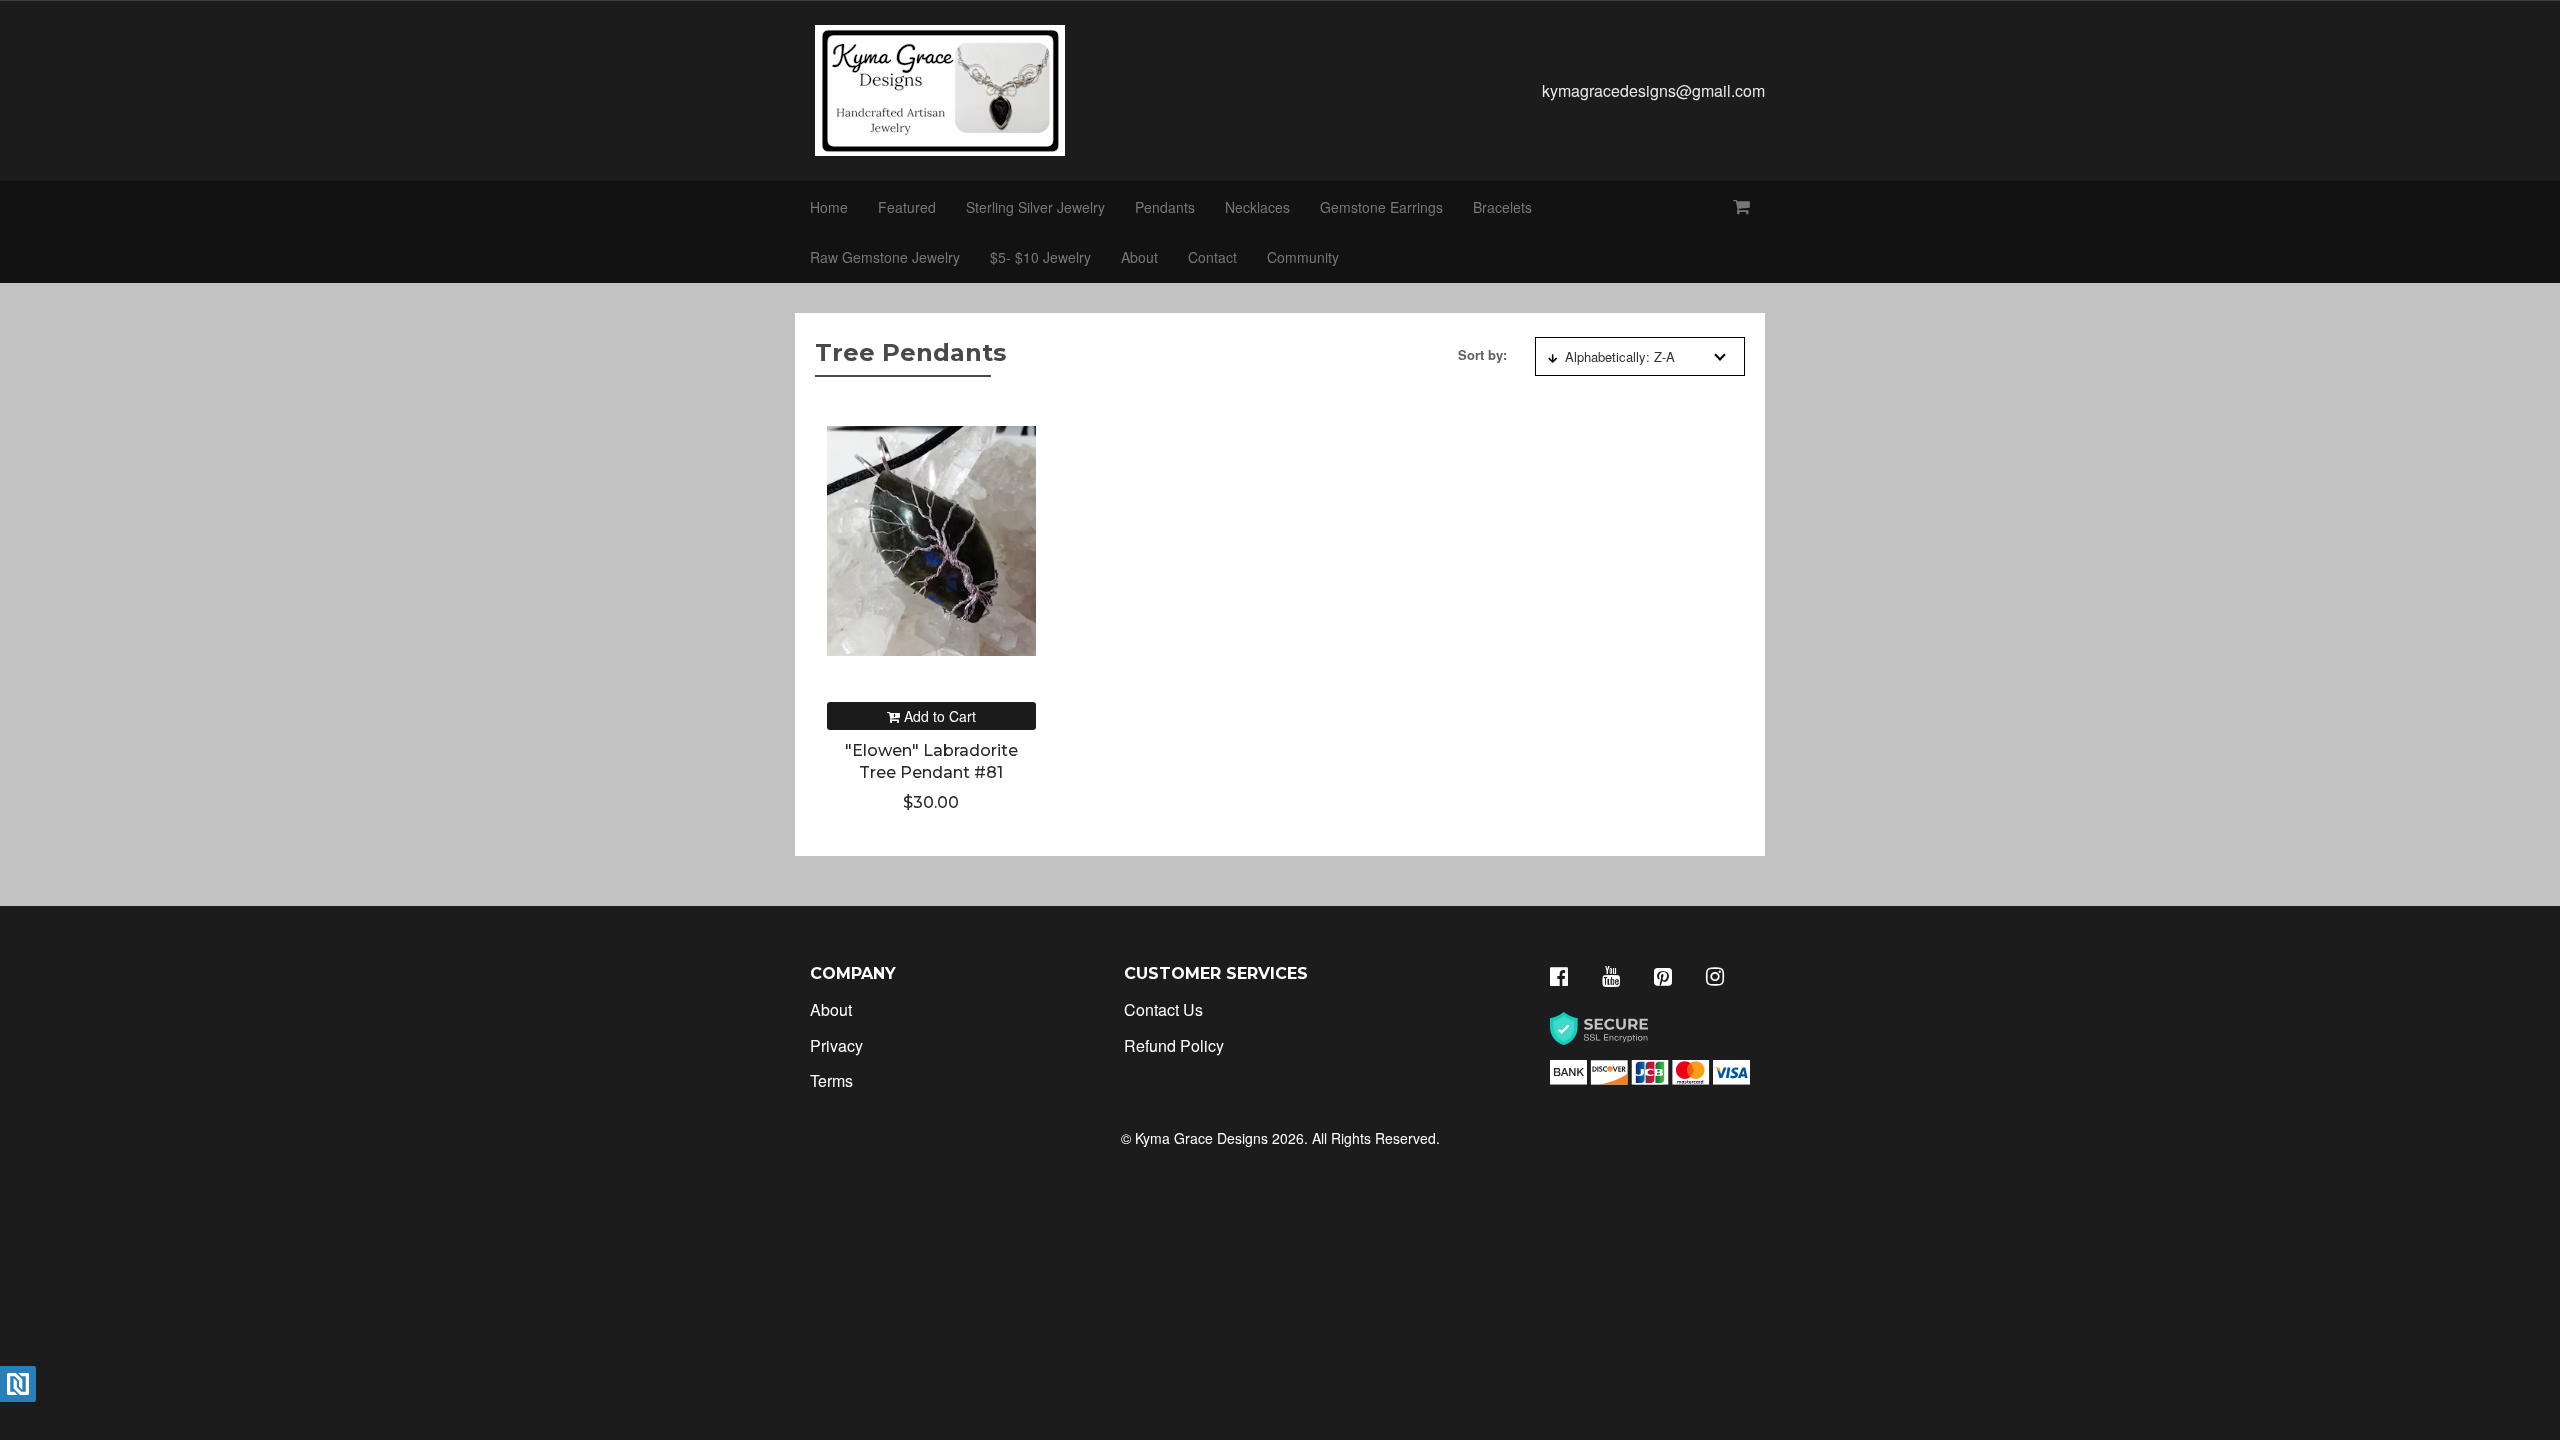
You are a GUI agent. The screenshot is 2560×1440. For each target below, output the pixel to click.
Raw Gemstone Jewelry (885, 257)
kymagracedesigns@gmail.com (1653, 90)
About (1139, 257)
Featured (907, 207)
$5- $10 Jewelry (1040, 257)
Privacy (836, 1045)
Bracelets (1502, 207)
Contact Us (1163, 1009)
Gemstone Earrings (1381, 207)
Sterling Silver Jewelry (1035, 207)
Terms (831, 1080)
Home (829, 207)
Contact (1212, 257)
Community (1303, 257)
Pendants (1165, 207)
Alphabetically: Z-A (1620, 356)
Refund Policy (1174, 1045)
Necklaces (1257, 207)
